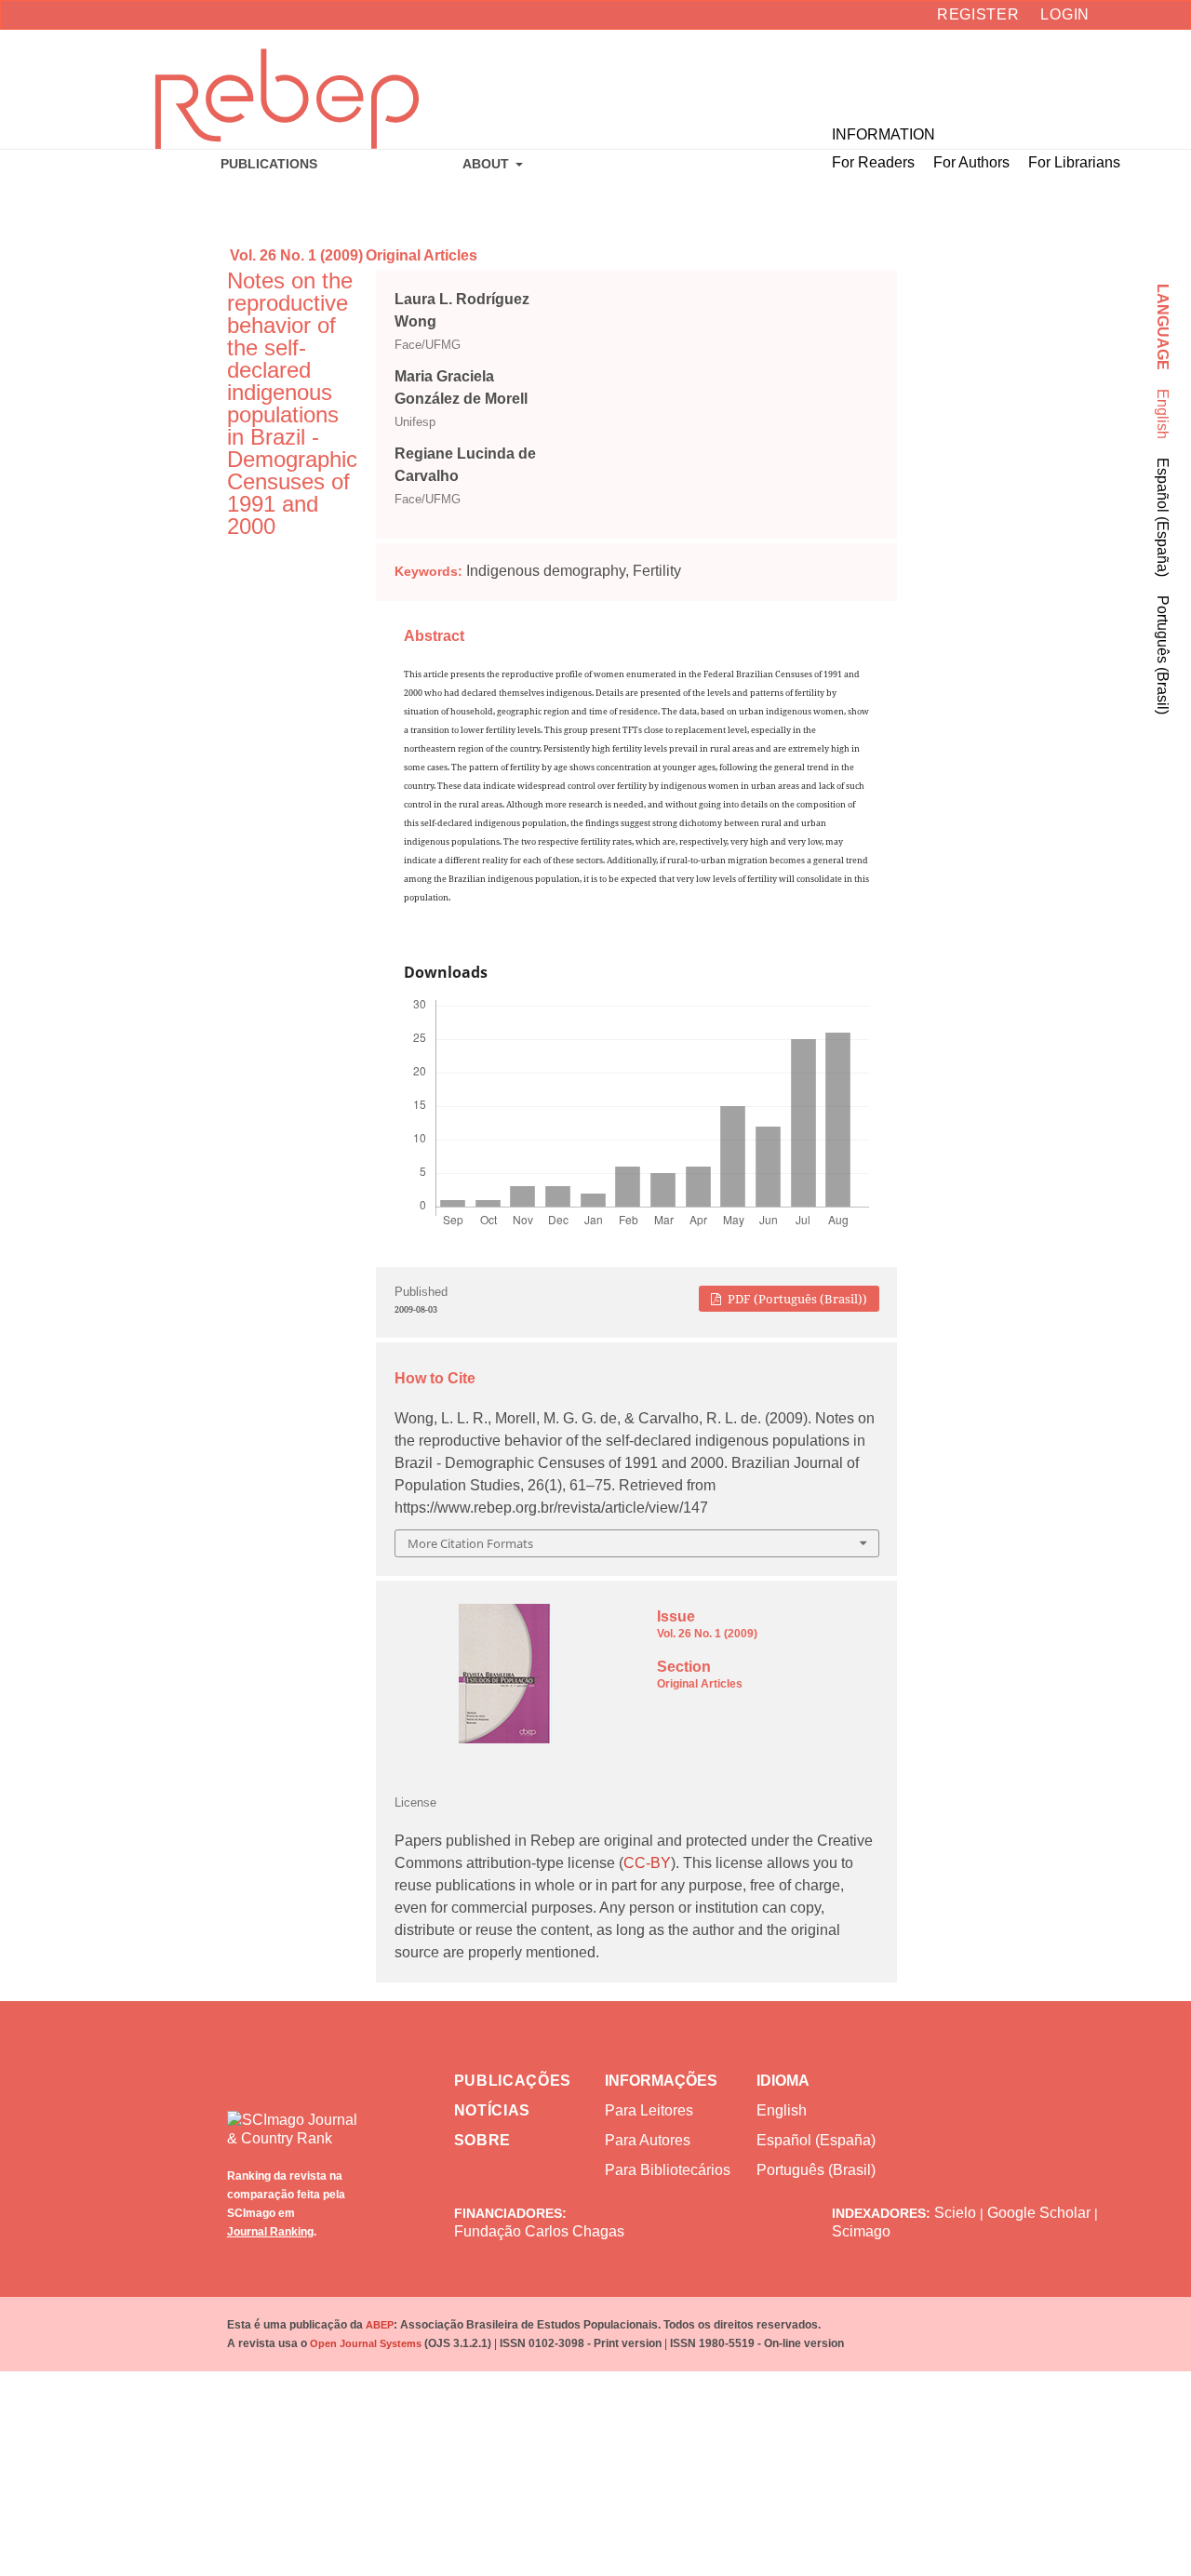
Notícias (493, 2110)
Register (978, 14)
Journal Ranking (270, 2232)
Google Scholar (1039, 2213)
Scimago (861, 2231)
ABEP (380, 2325)
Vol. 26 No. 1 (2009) (296, 255)
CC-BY (647, 1863)
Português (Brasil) (1163, 655)
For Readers (873, 162)
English (1163, 414)
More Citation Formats (470, 1543)
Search (1103, 75)
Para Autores (648, 2140)
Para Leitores (649, 2110)
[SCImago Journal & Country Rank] (294, 2116)
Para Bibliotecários (668, 2170)
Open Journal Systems (366, 2343)
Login (1065, 14)
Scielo (955, 2213)
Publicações (513, 2081)
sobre (483, 2140)
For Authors (971, 162)
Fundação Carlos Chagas (539, 2231)
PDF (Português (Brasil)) (796, 1299)
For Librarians (1074, 162)
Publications (269, 164)
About (488, 164)
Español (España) (1163, 517)
